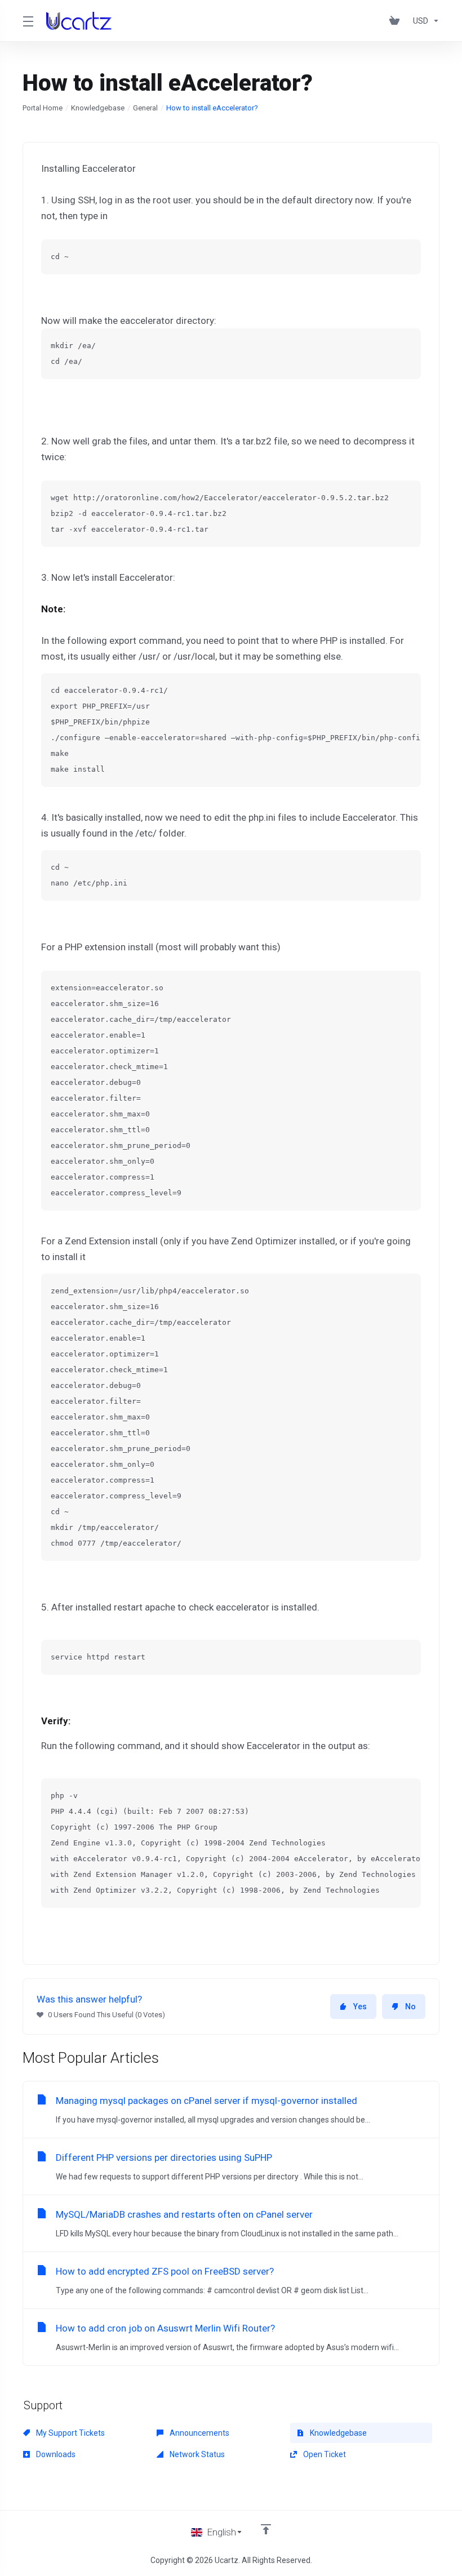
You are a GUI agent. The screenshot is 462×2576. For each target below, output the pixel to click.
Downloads (55, 2454)
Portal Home (43, 108)
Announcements (199, 2433)
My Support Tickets (70, 2433)
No (410, 2006)
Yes (360, 2006)
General (145, 108)
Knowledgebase (98, 108)
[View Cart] (397, 21)
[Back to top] (266, 2529)
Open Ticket (324, 2454)
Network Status (196, 2454)
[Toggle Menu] (28, 21)
